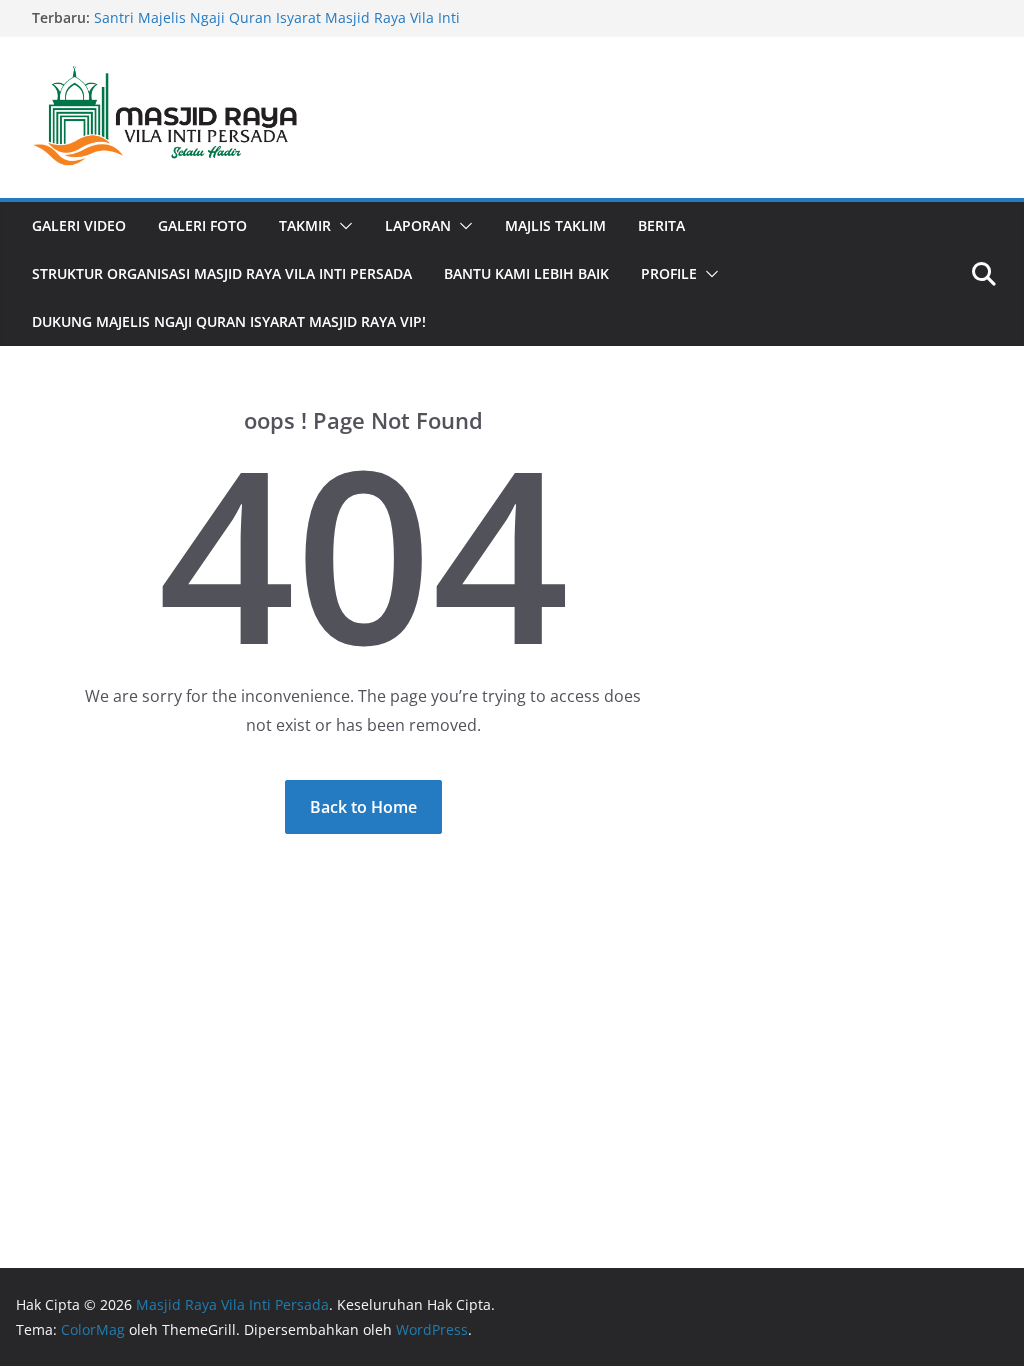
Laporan (418, 225)
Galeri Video (79, 225)
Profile (669, 273)
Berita (661, 225)
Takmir (305, 225)
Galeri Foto (202, 225)
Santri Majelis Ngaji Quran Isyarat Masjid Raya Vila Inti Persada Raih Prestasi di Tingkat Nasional (277, 27)
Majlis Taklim (555, 225)
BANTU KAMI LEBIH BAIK (526, 273)
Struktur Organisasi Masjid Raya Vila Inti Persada (222, 273)
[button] (342, 226)
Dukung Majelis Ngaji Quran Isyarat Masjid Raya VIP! (229, 321)
